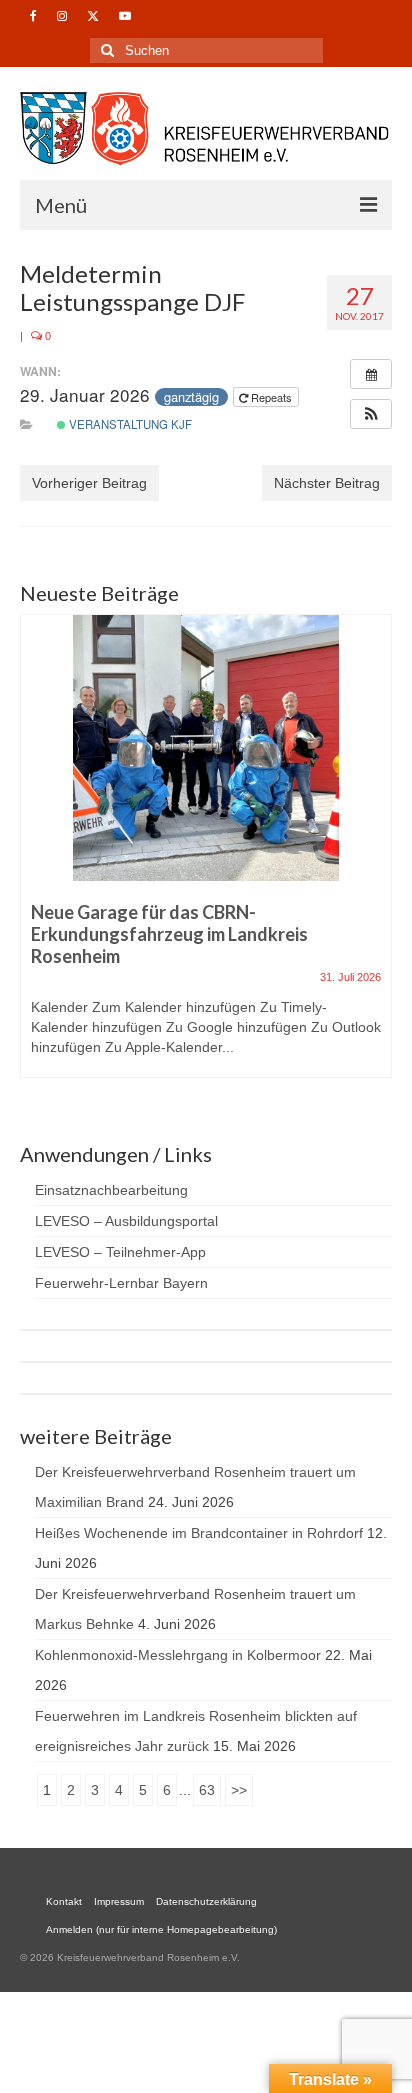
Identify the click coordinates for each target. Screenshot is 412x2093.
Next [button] (374, 855)
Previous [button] (37, 855)
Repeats (271, 397)
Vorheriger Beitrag (89, 483)
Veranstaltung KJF (129, 424)
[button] (371, 414)
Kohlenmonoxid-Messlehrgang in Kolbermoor (178, 1655)
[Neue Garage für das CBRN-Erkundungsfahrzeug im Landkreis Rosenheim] (206, 748)
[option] (206, 856)
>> (239, 1790)
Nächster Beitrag (327, 483)
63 (207, 1790)
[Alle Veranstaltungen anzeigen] (371, 374)
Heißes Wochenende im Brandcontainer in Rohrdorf (199, 1533)
